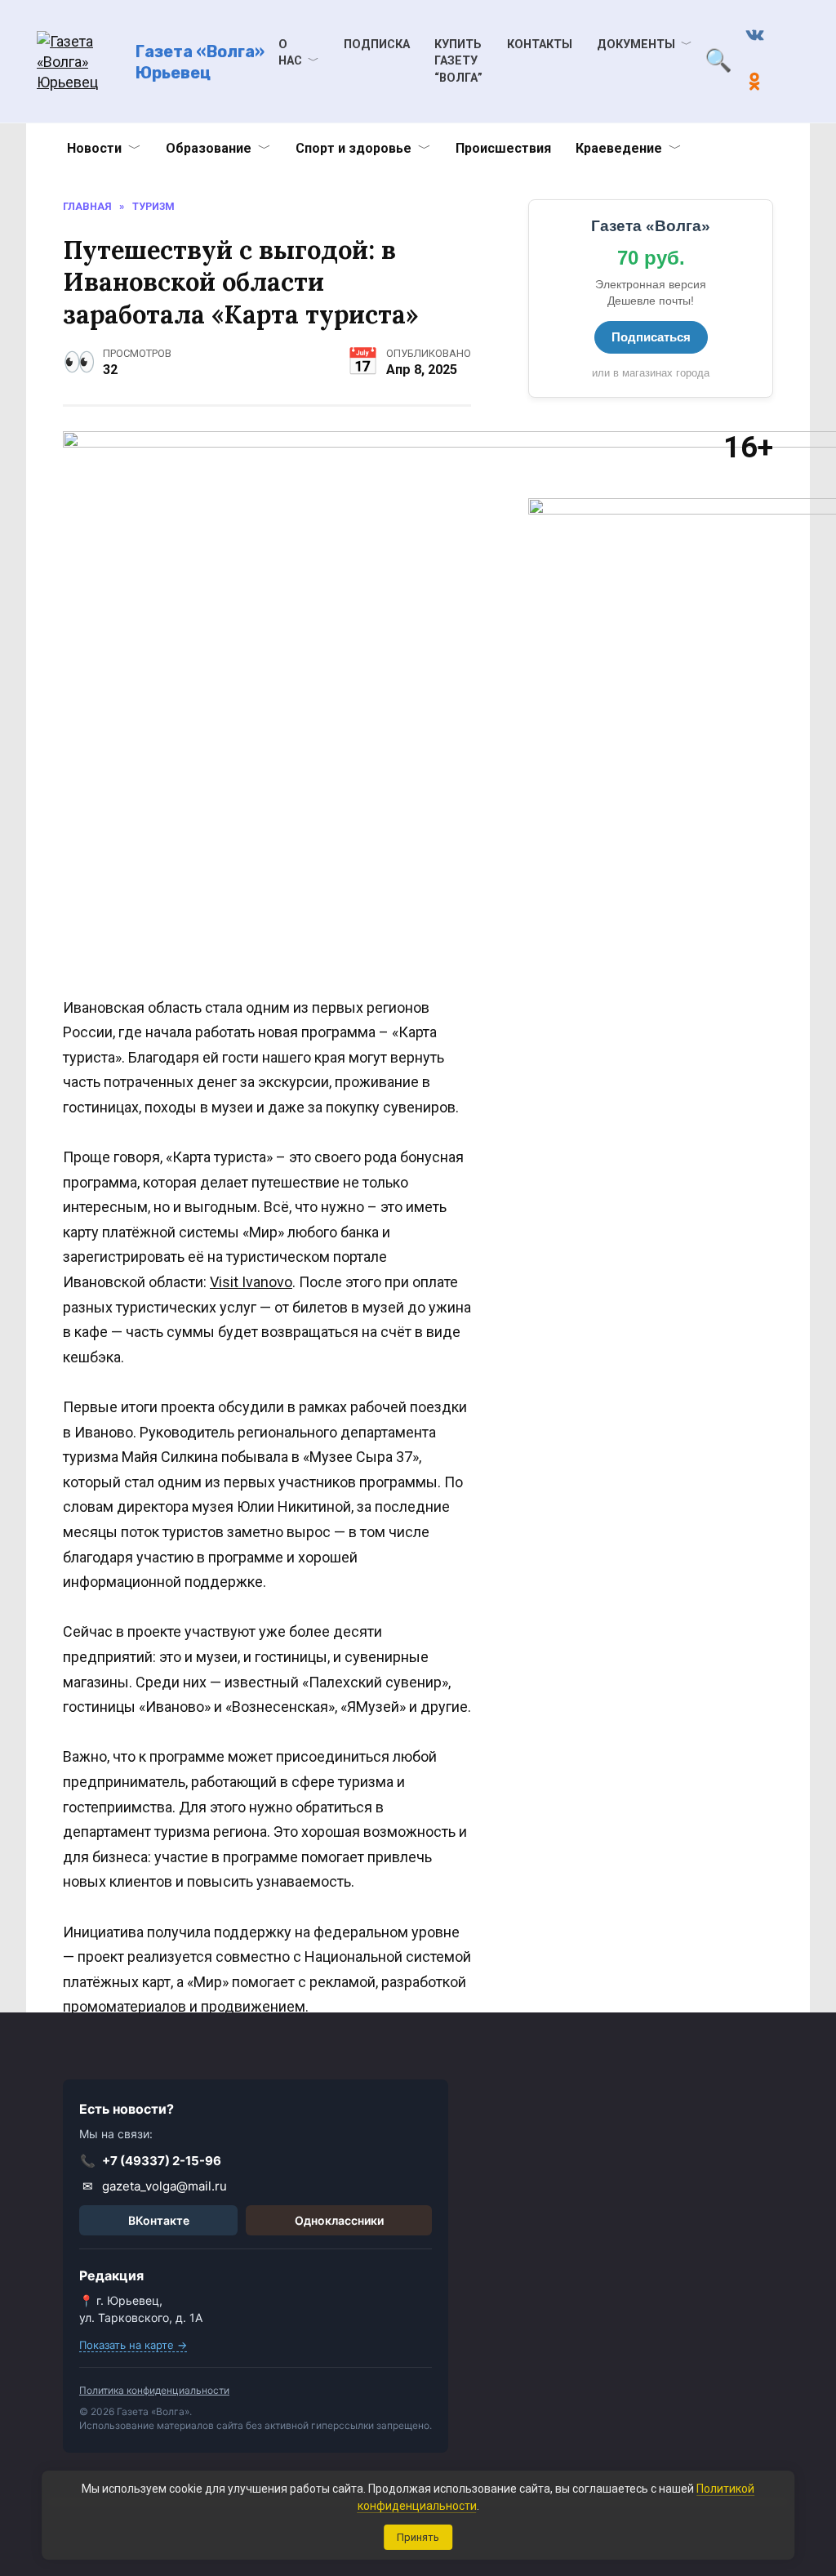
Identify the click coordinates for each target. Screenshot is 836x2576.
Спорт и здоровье (354, 148)
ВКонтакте (159, 2220)
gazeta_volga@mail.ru (155, 2186)
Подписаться (651, 337)
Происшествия (503, 148)
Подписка (377, 45)
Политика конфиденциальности (154, 2390)
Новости (94, 148)
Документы (636, 45)
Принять (418, 2537)
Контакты (540, 45)
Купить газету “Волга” (458, 61)
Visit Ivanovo (251, 1282)
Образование (209, 148)
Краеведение (619, 148)
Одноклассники (339, 2220)
